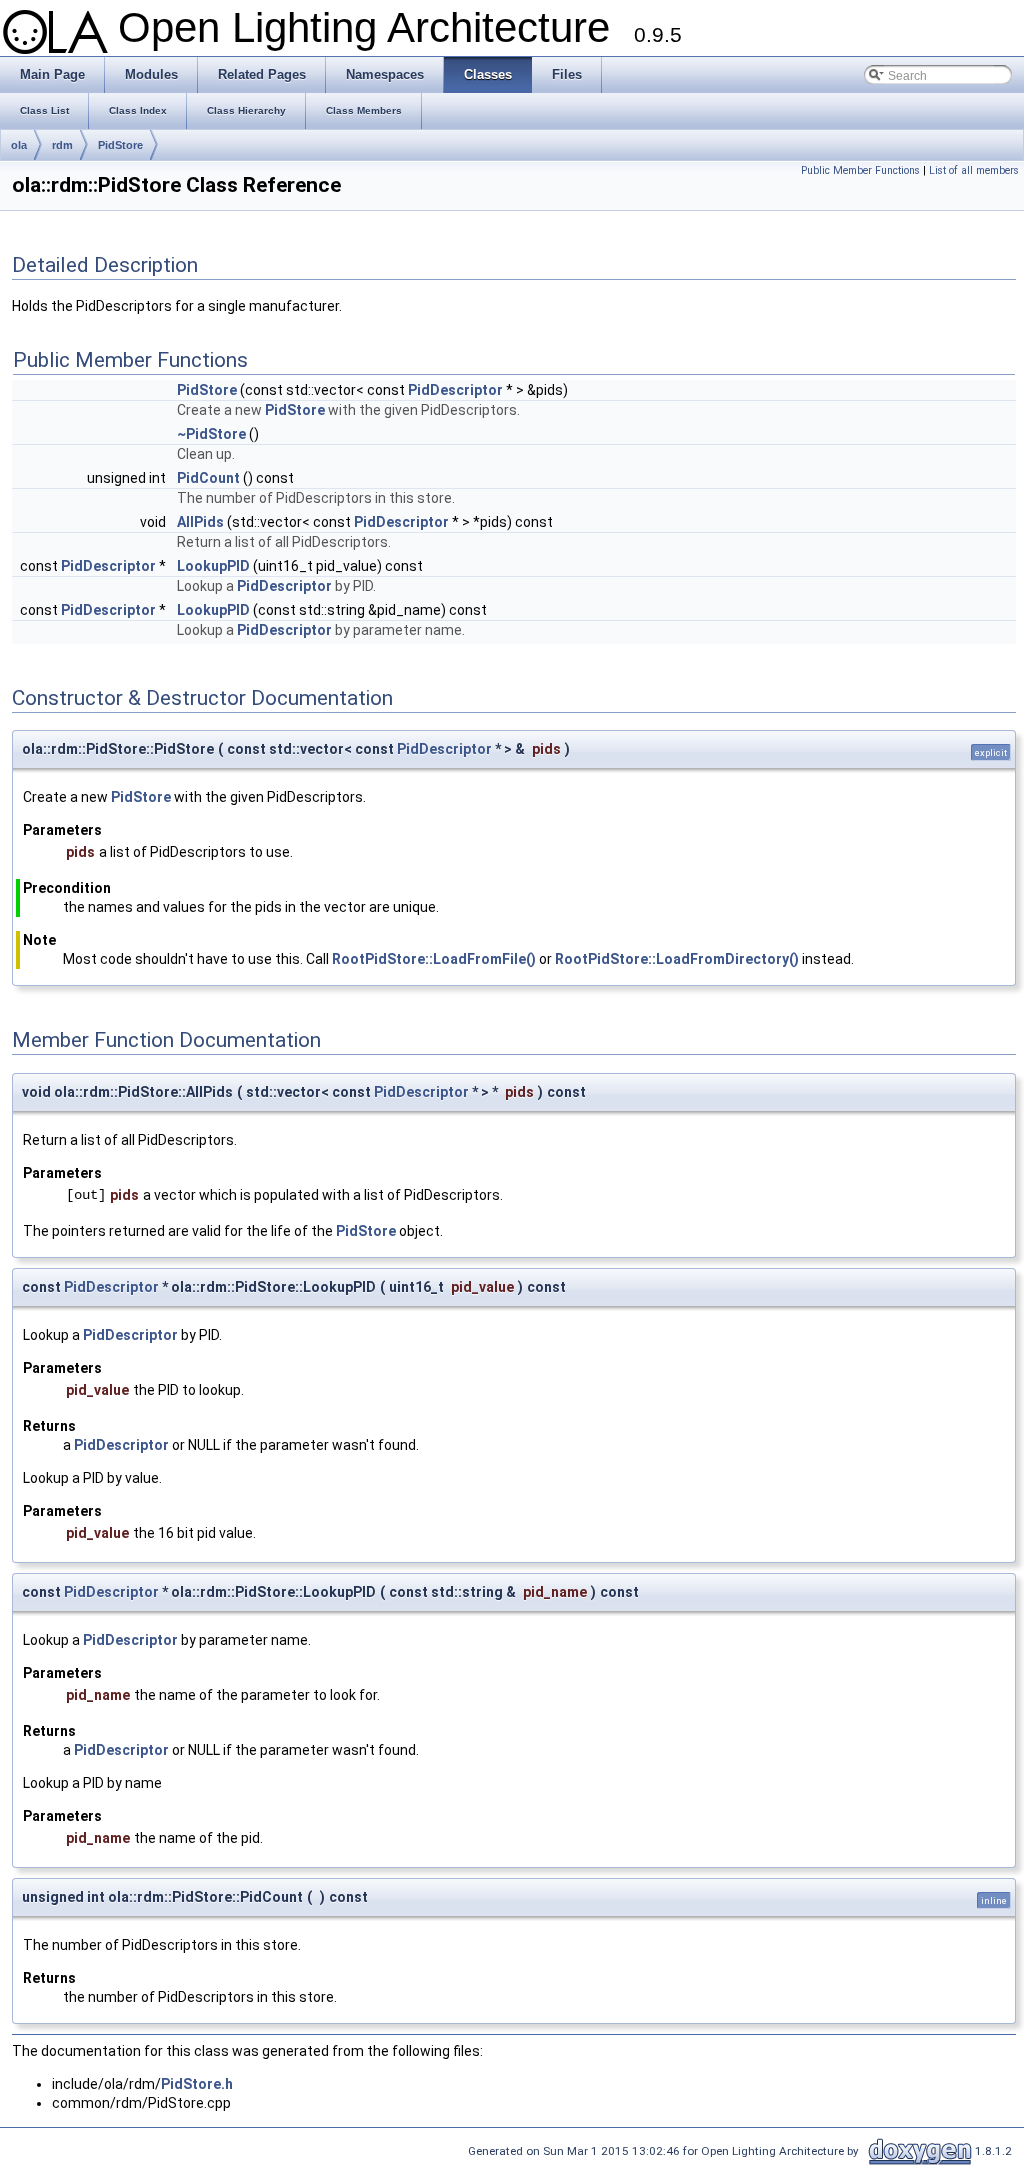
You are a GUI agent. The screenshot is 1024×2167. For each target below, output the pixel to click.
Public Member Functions (860, 170)
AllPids (200, 522)
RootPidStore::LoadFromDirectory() (677, 959)
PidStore (120, 145)
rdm (62, 145)
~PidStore (211, 434)
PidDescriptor (455, 390)
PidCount (208, 478)
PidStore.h (197, 2084)
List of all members (974, 170)
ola (19, 145)
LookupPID (213, 566)
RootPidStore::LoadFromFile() (434, 959)
